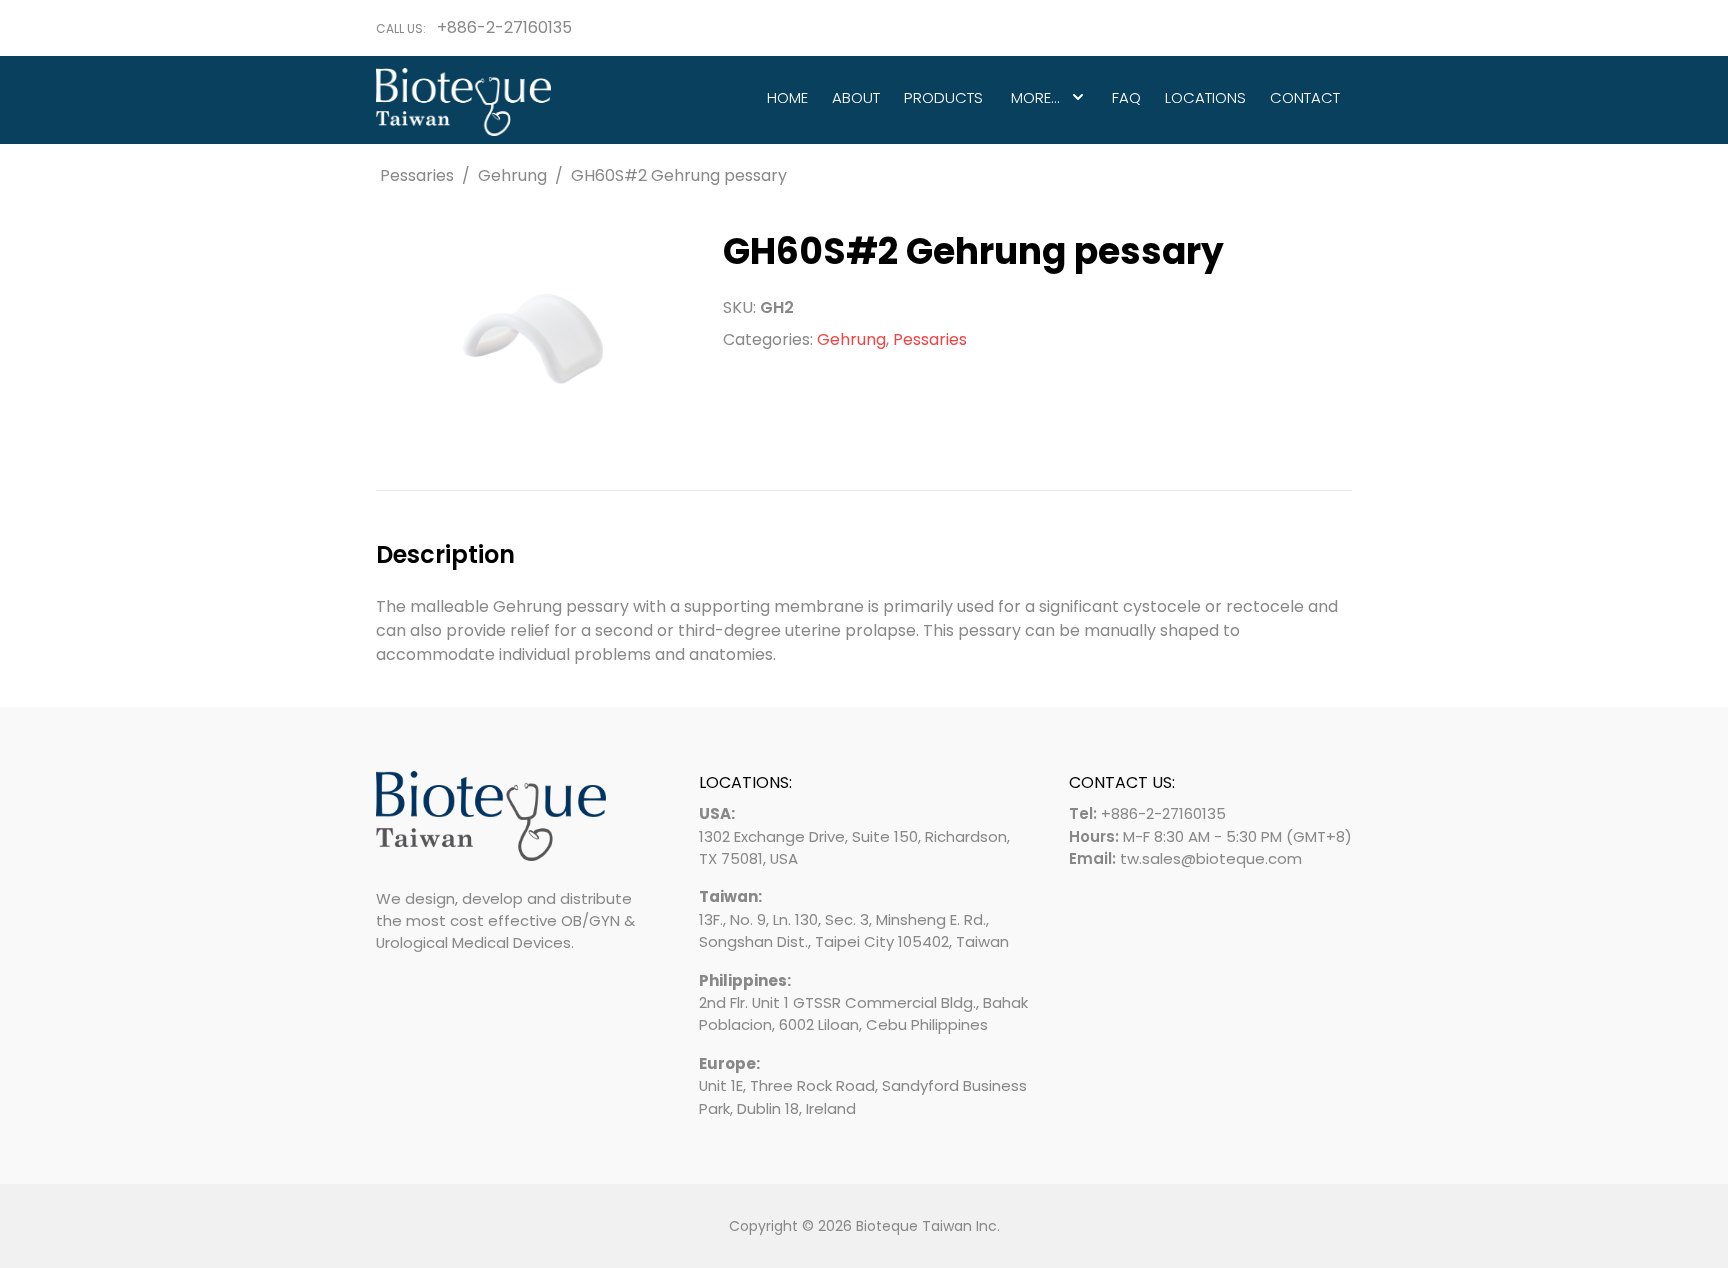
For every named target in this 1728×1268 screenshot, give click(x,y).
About (856, 97)
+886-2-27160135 (504, 27)
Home (787, 97)
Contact (1305, 97)
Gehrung (512, 175)
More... (1035, 97)
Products (943, 97)
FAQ (1126, 97)
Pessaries (417, 175)
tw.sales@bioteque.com (1211, 858)
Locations (1205, 97)
